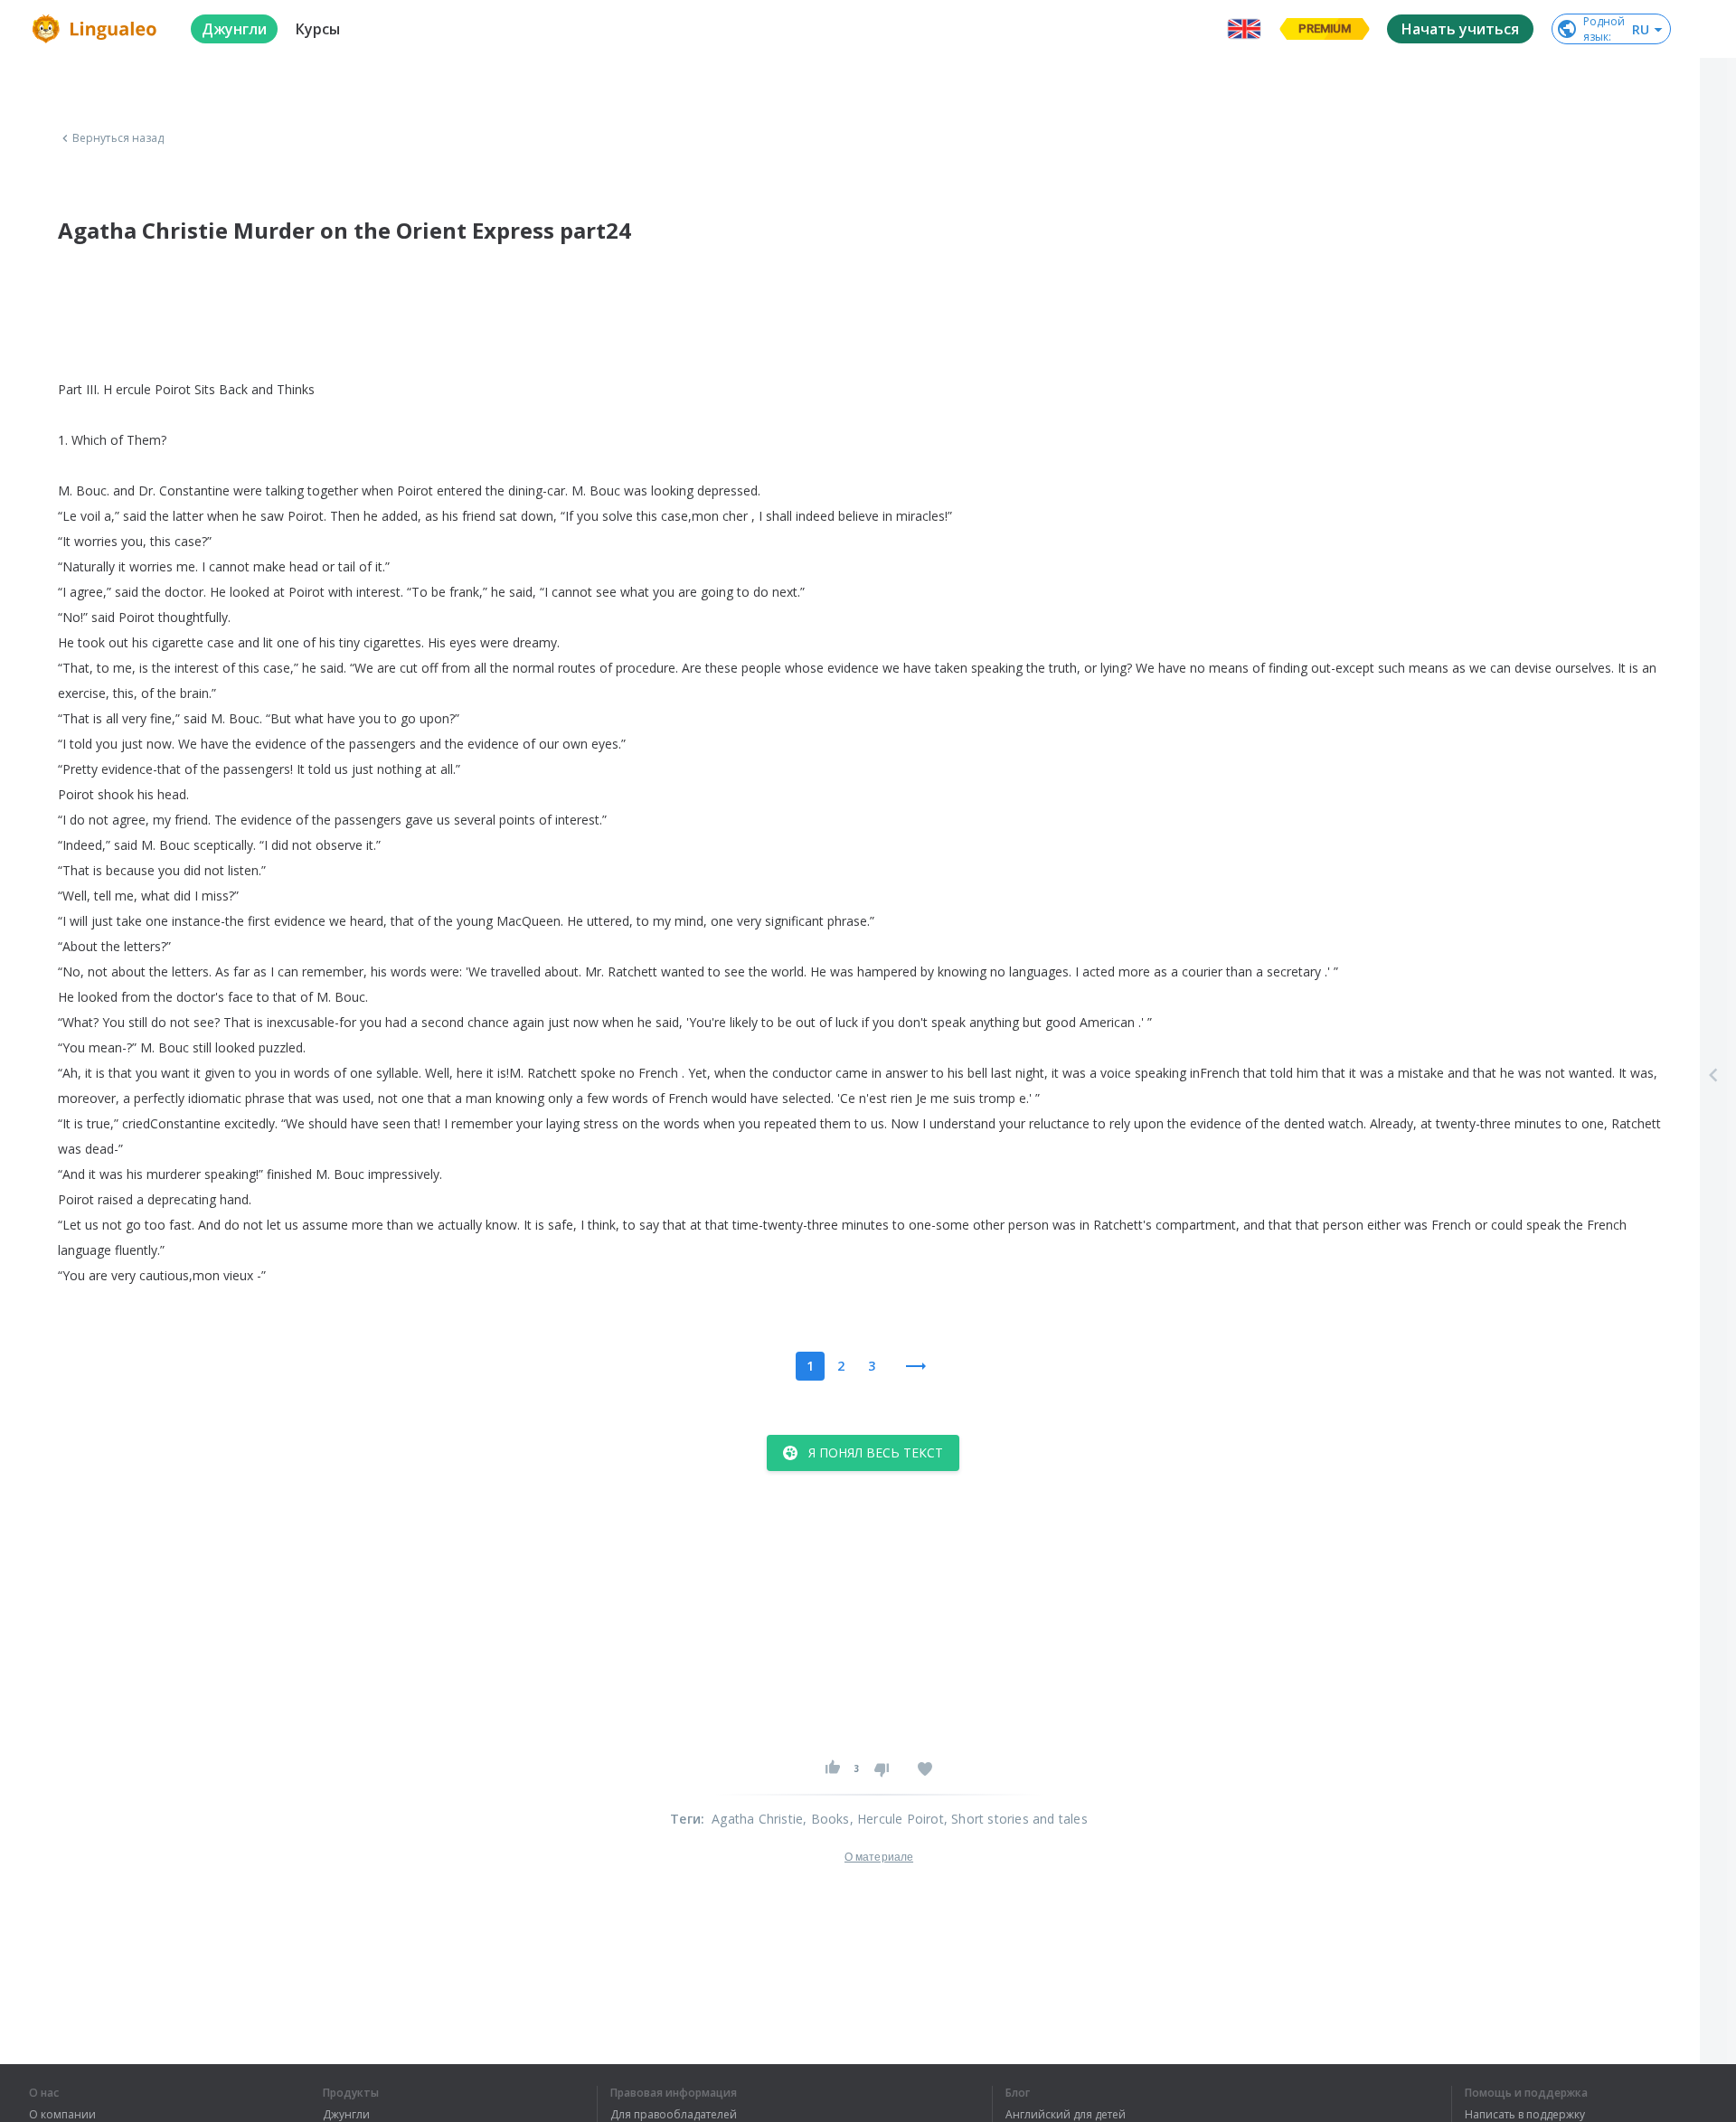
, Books (826, 1819)
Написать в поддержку (1525, 2115)
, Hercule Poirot (897, 1819)
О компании (62, 2115)
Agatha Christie (757, 1819)
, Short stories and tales (1016, 1819)
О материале (879, 1857)
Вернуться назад (118, 138)
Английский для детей (1066, 2115)
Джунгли (346, 2115)
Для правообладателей (674, 2115)
